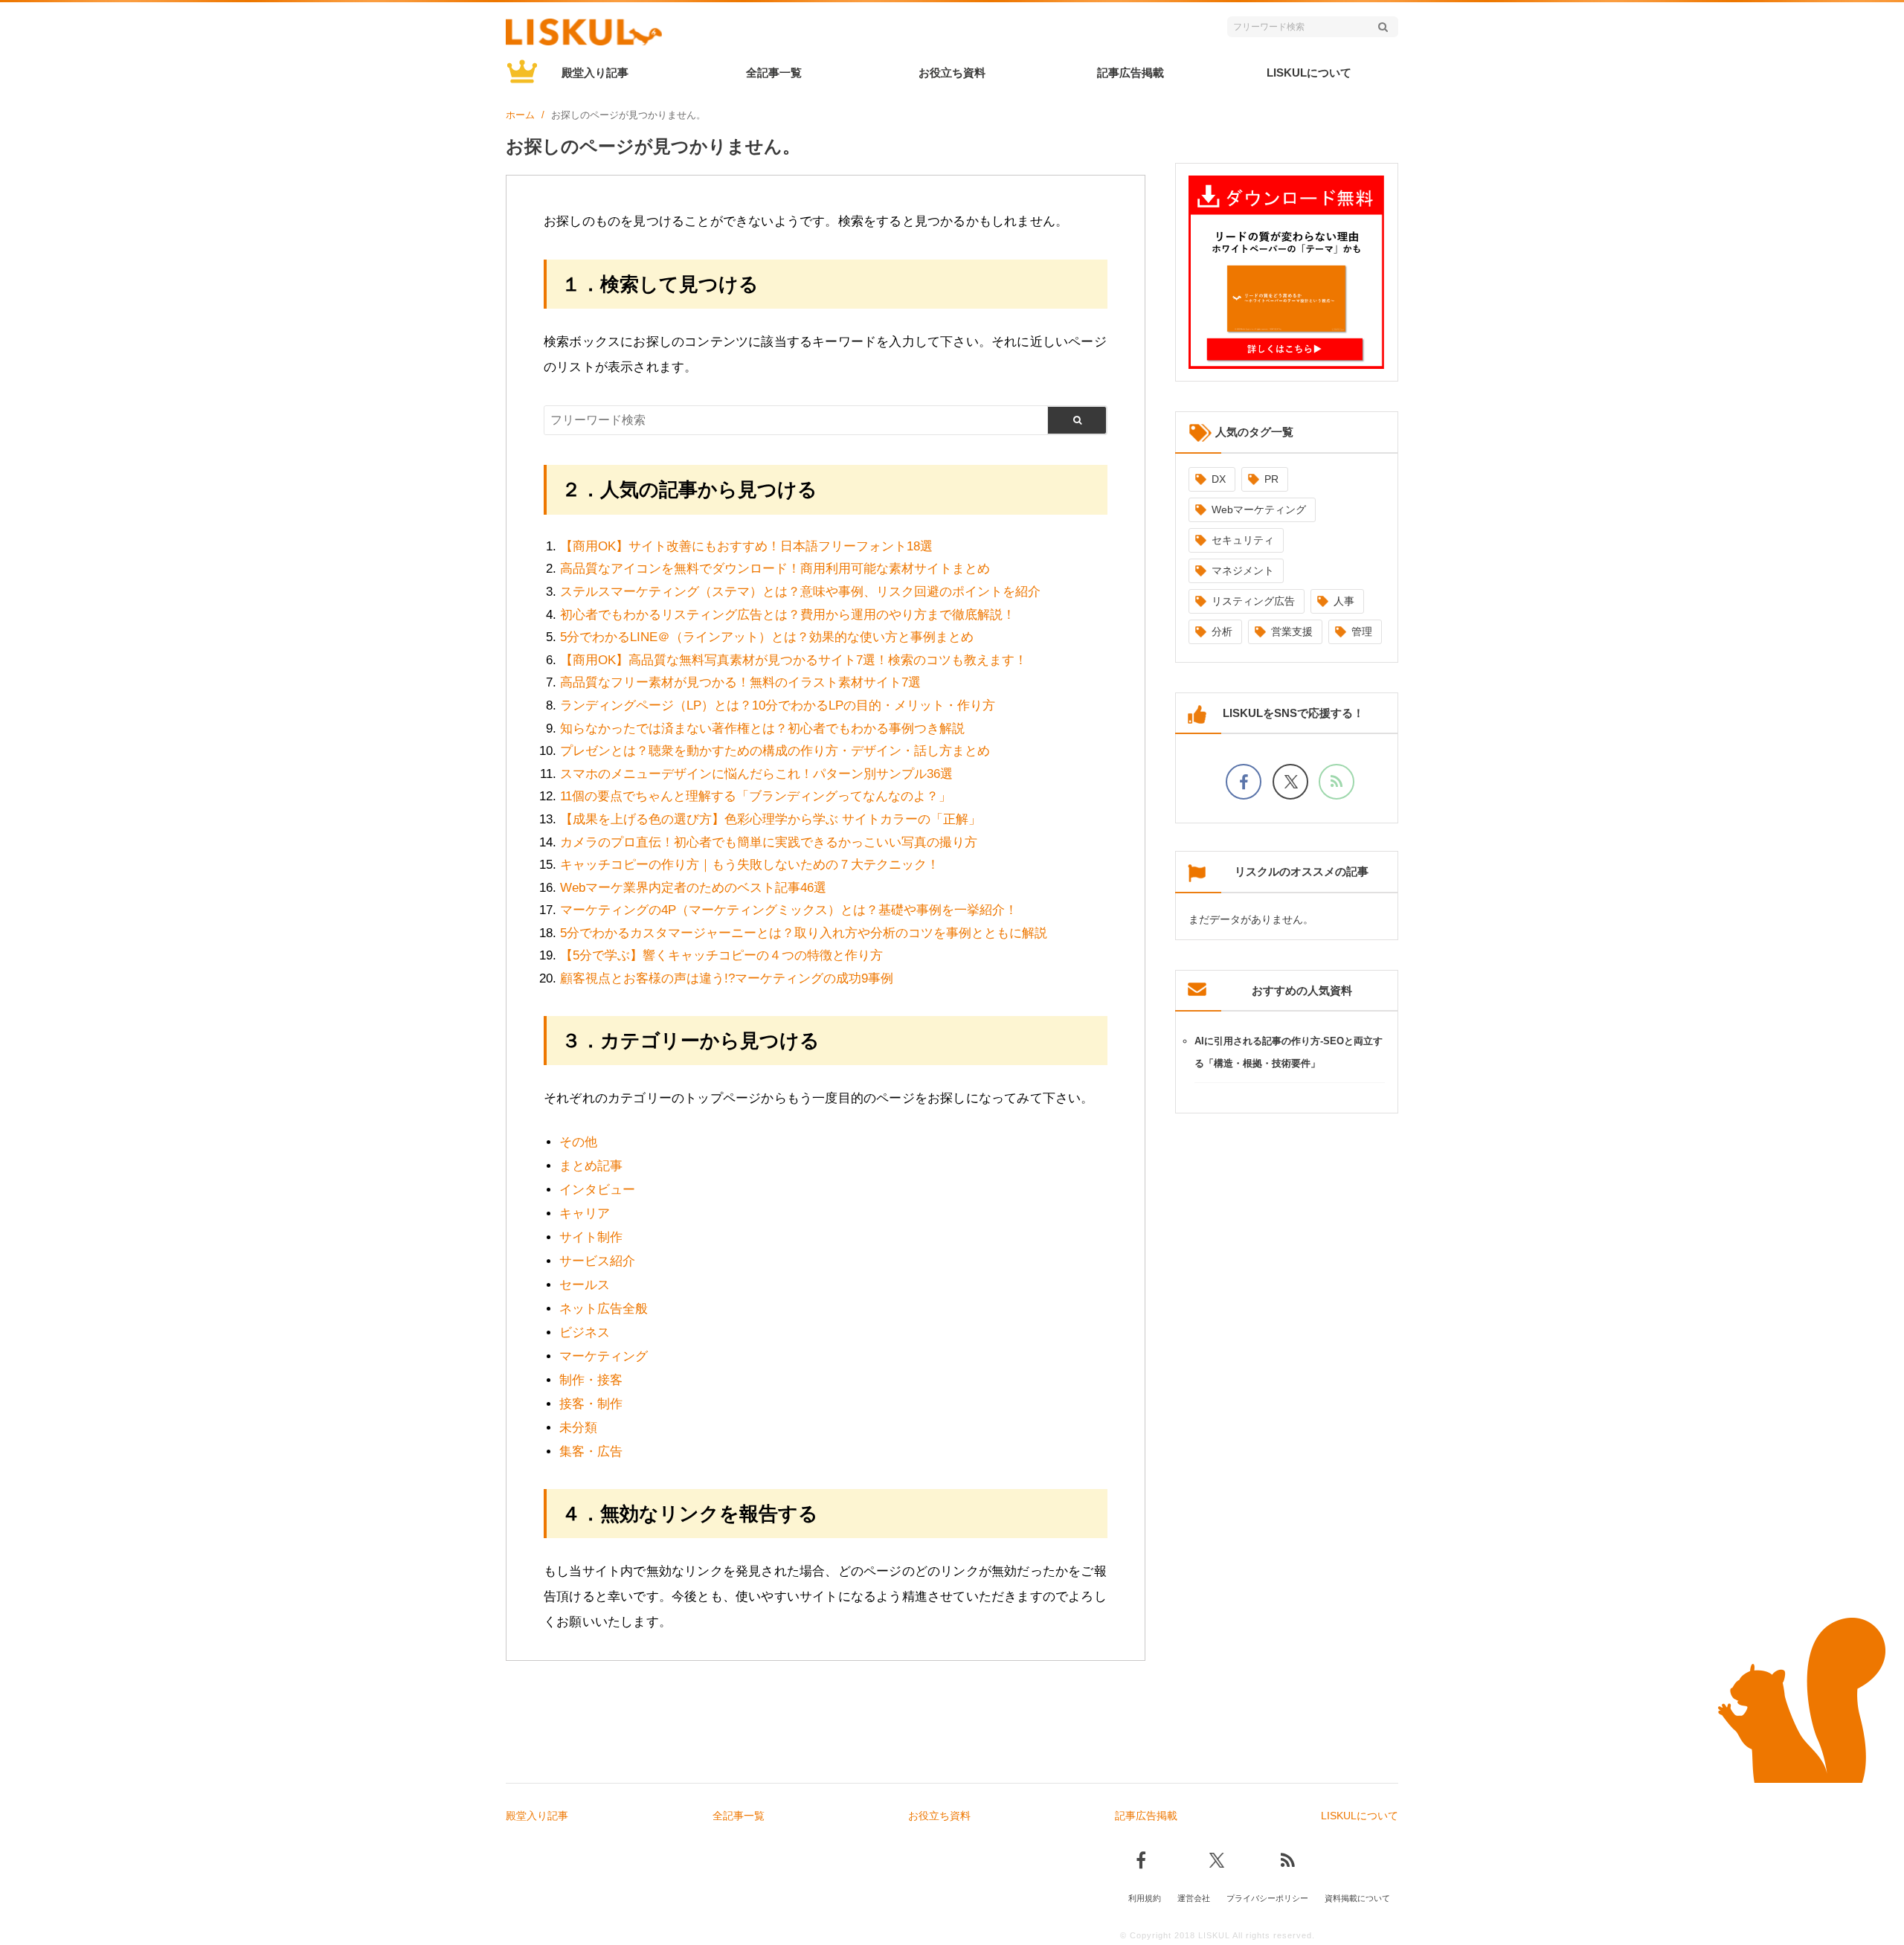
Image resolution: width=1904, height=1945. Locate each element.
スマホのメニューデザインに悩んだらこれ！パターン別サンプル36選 (756, 774)
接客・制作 (591, 1404)
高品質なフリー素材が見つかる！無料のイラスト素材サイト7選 (740, 682)
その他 (578, 1142)
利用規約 (1145, 1898)
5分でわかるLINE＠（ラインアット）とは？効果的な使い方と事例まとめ (767, 637)
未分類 (578, 1428)
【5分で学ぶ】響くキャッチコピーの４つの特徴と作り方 (721, 955)
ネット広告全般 (604, 1309)
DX (1219, 479)
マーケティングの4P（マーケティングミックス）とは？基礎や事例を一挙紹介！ (789, 910)
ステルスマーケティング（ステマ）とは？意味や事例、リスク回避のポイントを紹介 (800, 592)
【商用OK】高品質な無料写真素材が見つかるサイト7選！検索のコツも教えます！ (794, 660)
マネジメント (1243, 570)
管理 (1362, 631)
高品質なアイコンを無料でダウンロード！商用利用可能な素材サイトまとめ (775, 569)
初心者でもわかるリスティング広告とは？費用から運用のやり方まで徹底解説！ (788, 615)
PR (1271, 479)
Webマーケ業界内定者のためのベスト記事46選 (693, 888)
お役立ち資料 (952, 73)
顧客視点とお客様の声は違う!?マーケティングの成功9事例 (727, 978)
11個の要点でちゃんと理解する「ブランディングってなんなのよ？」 (756, 796)
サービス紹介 (597, 1261)
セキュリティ (1243, 540)
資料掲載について (1357, 1898)
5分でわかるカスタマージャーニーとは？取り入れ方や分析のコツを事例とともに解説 (804, 933)
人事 (1344, 601)
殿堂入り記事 (595, 73)
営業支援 (1292, 631)
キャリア (585, 1213)
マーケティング (604, 1356)
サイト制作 (591, 1237)
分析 (1222, 631)
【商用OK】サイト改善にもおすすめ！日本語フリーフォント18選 (746, 546)
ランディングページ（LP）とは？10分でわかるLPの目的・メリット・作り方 (778, 705)
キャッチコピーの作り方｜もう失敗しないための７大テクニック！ (750, 865)
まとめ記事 (591, 1166)
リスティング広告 (1253, 601)
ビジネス (585, 1332)
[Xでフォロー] (1290, 782)
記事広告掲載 (1130, 73)
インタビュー (597, 1190)
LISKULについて (1309, 73)
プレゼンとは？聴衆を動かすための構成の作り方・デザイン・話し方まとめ (775, 751)
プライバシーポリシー (1267, 1898)
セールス (585, 1285)
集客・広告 (591, 1451)
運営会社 (1194, 1898)
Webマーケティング (1259, 509)
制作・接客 (591, 1380)
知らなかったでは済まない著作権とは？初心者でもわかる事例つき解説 (762, 729)
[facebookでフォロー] (1244, 782)
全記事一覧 (774, 73)
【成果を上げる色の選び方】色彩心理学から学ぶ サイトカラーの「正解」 (771, 819)
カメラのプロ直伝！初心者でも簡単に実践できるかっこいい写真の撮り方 (769, 842)
